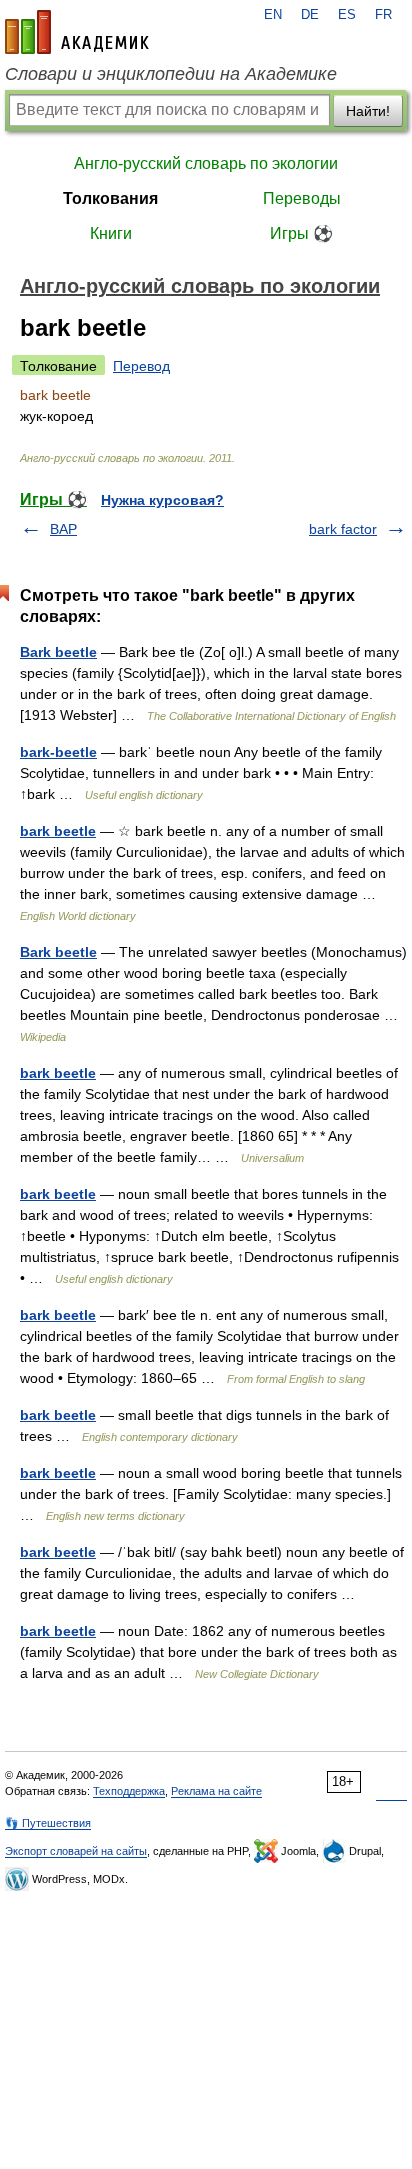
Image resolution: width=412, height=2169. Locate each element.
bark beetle (58, 831)
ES (347, 15)
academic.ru (77, 32)
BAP (63, 529)
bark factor (343, 529)
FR (383, 15)
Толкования (110, 198)
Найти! (368, 111)
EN (273, 15)
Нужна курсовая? (162, 500)
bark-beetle (58, 752)
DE (310, 15)
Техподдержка (129, 1791)
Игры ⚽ (301, 233)
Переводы (302, 198)
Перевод (141, 366)
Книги (111, 233)
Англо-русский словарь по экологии (206, 163)
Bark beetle (58, 652)
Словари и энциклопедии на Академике (171, 74)
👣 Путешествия (48, 1823)
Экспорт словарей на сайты (76, 1851)
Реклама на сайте (216, 1791)
